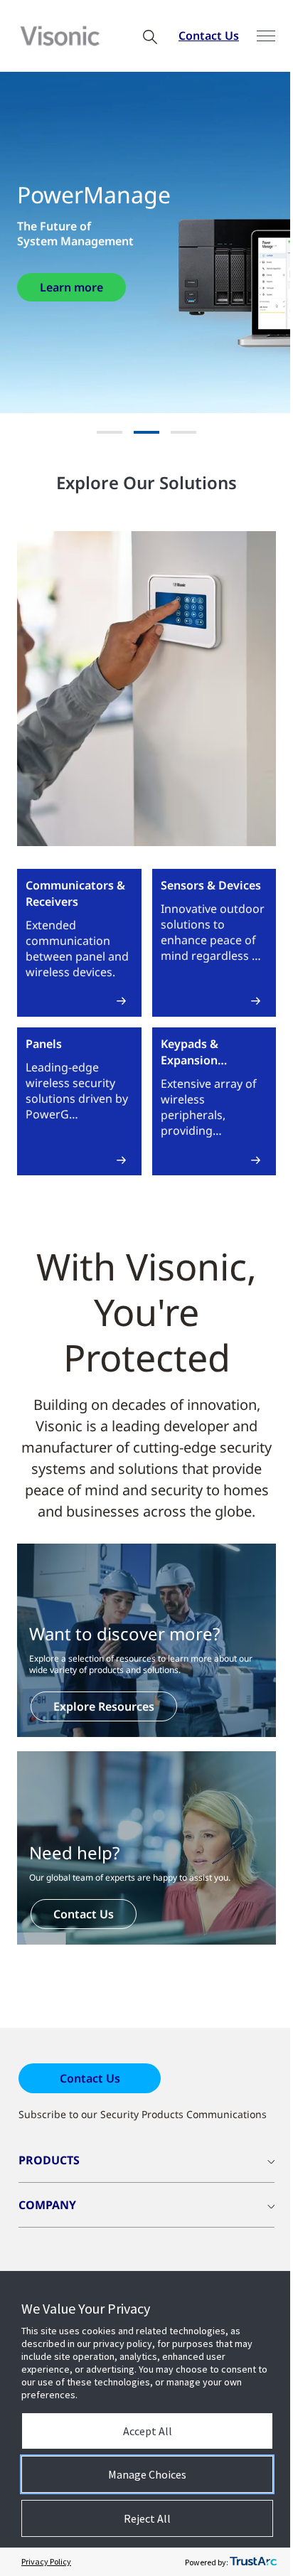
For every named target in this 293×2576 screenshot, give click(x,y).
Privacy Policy (46, 2561)
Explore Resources (104, 1706)
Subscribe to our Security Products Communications (143, 2114)
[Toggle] (266, 36)
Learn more (71, 287)
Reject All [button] (147, 2518)
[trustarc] (253, 2562)
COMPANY (47, 2205)
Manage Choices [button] (147, 2474)
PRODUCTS (49, 2160)
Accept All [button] (148, 2431)
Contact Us (209, 36)
